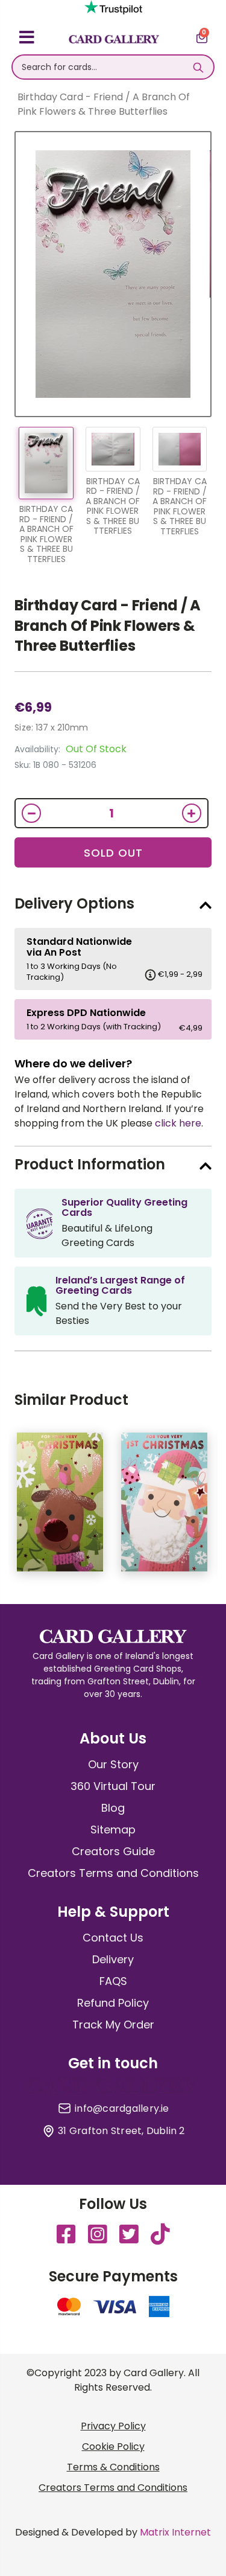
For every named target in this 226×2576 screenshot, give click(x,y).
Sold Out (113, 853)
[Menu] (27, 39)
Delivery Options (74, 903)
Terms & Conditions (113, 2467)
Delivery (113, 1959)
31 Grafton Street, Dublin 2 (121, 2131)
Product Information (90, 1164)
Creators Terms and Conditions (113, 1873)
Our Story (113, 1764)
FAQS (113, 1981)
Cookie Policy (113, 2447)
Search (199, 67)
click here (178, 1123)
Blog (113, 1808)
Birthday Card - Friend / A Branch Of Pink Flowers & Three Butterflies (108, 625)
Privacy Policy (113, 2426)
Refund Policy (113, 2003)
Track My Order (113, 2025)
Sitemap (113, 1830)
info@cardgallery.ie (122, 2109)
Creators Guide (113, 1851)
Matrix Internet (175, 2532)
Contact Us (113, 1938)
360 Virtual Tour (113, 1786)
